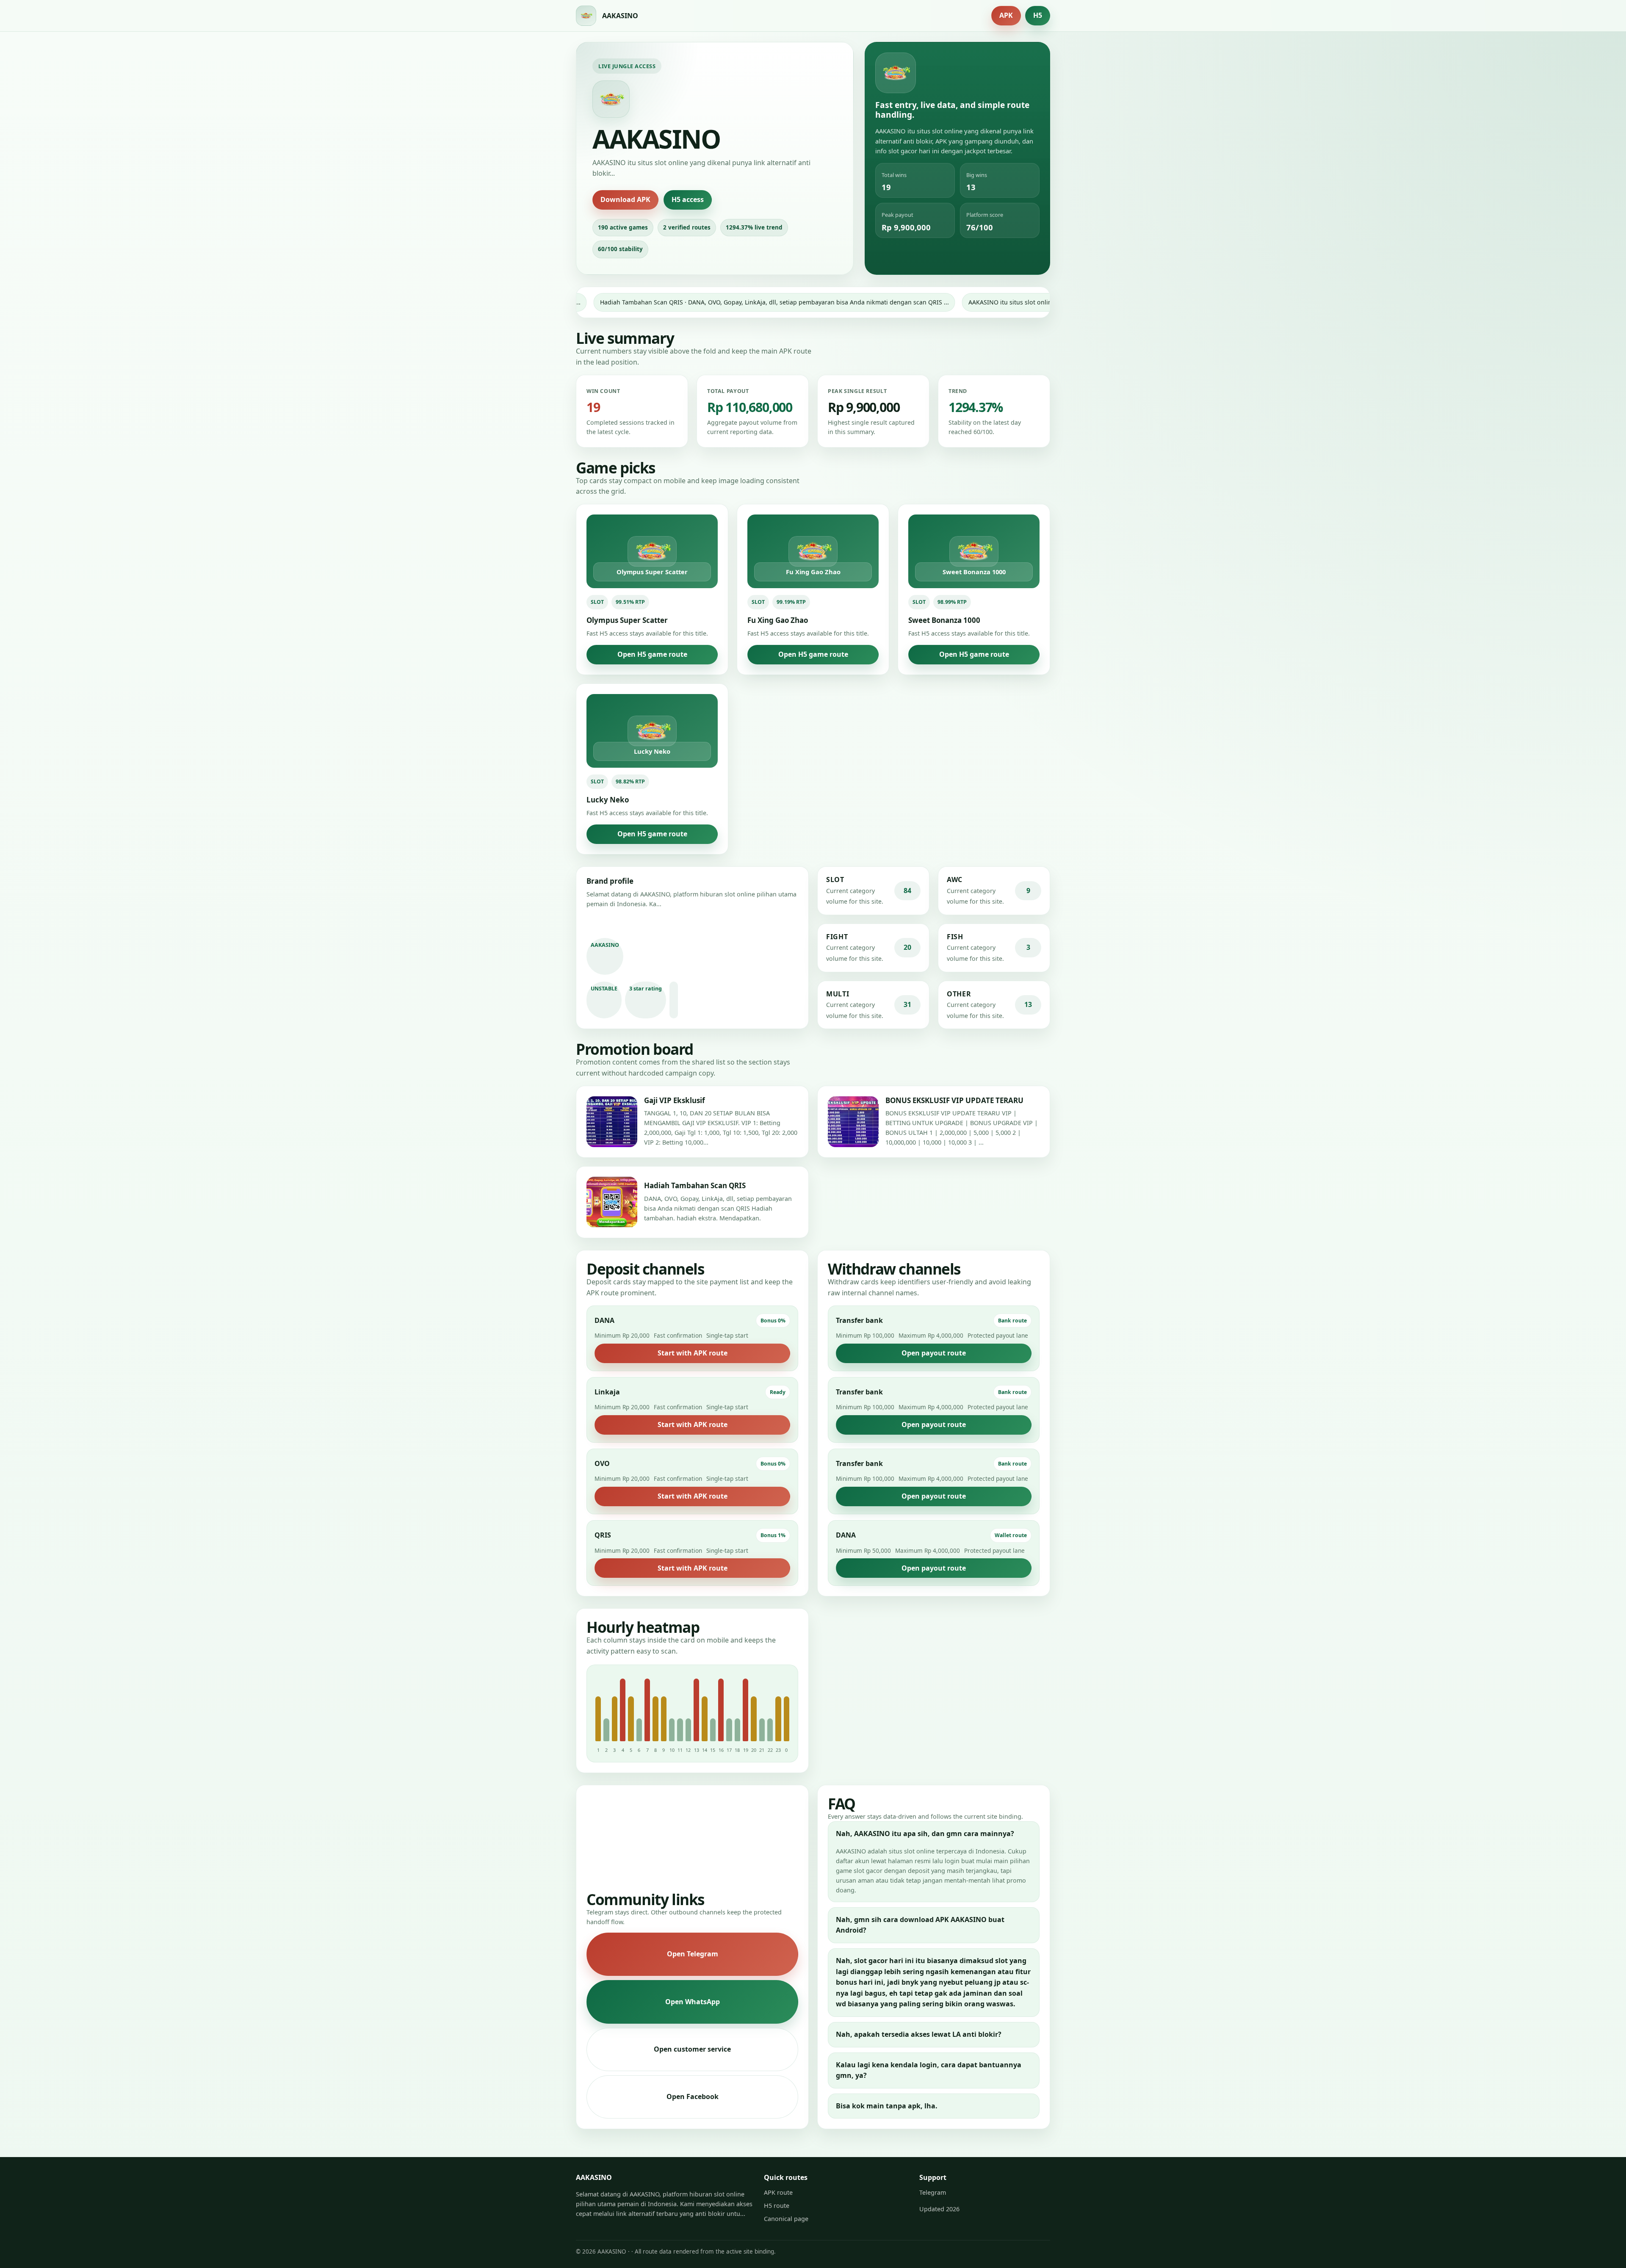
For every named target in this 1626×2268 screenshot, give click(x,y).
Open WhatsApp (693, 2002)
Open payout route (934, 1353)
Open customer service (692, 2049)
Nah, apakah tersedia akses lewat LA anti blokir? (919, 2034)
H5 (1038, 15)
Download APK (625, 199)
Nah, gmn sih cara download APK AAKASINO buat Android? (920, 1925)
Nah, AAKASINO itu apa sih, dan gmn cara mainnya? (925, 1834)
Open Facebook (693, 2097)
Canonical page (786, 2219)
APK (1006, 15)
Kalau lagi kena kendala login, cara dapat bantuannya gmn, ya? (929, 2070)
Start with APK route (693, 1353)
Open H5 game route (652, 654)
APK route (778, 2192)
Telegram (933, 2192)
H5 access (688, 199)
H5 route (777, 2206)
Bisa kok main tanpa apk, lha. (887, 2106)
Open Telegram (693, 1954)
